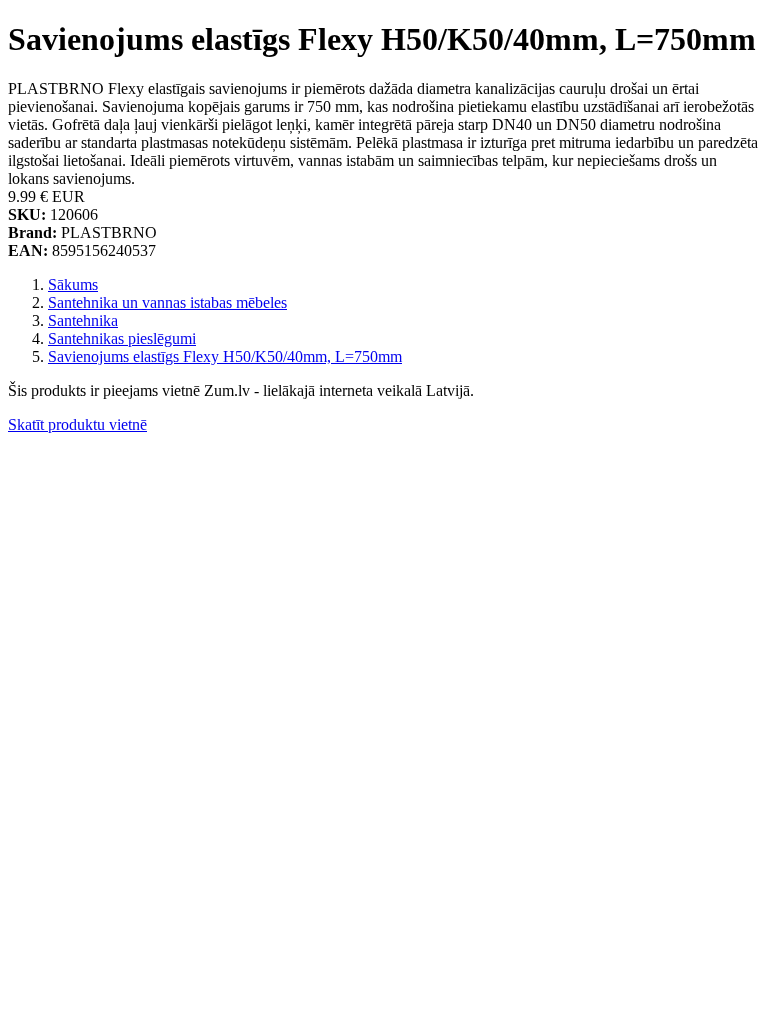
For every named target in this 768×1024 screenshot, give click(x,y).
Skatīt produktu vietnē (77, 424)
